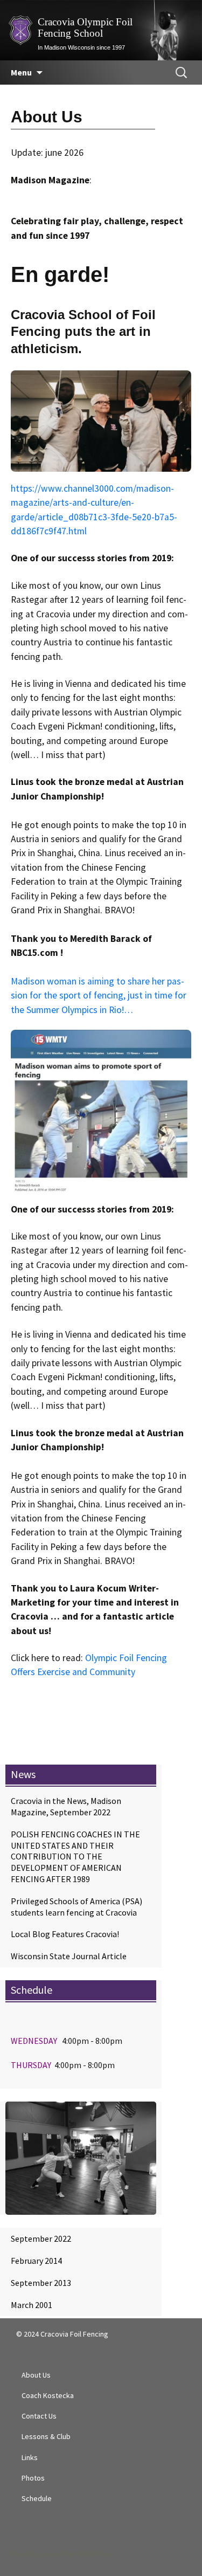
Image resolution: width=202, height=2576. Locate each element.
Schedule (37, 2498)
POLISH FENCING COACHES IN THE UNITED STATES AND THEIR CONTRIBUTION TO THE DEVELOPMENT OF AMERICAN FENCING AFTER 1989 (75, 1857)
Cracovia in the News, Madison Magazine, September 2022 (66, 1806)
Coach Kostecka (48, 2395)
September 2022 (41, 2238)
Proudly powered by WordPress (62, 2554)
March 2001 (32, 2305)
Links (30, 2457)
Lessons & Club (46, 2436)
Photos (33, 2478)
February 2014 (36, 2261)
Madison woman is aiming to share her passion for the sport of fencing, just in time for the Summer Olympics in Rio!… (99, 996)
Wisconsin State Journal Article (69, 1956)
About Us (36, 2375)
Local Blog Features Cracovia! (65, 1934)
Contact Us (39, 2416)
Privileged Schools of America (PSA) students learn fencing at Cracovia (76, 1907)
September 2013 (41, 2283)
